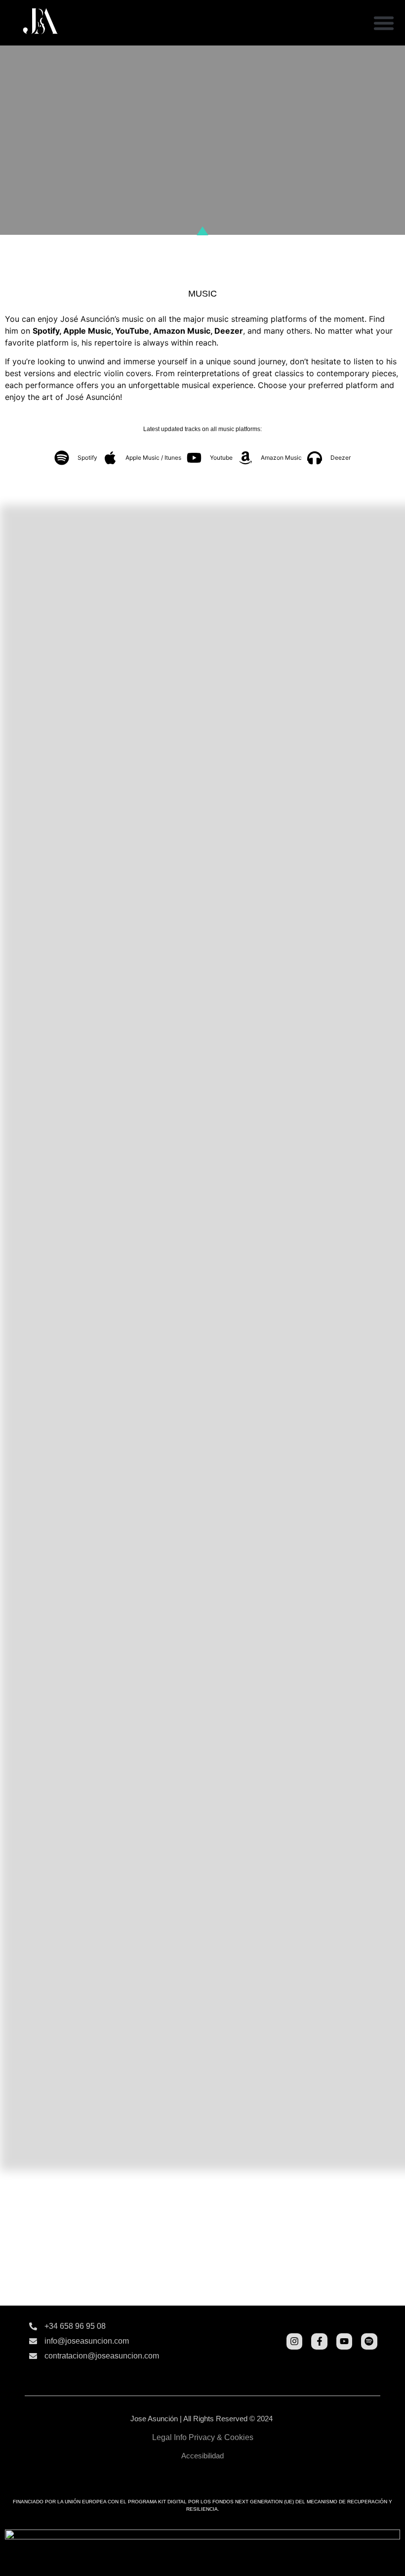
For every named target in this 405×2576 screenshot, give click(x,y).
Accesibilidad (202, 2456)
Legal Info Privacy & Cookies (203, 2437)
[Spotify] (369, 2341)
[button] (384, 23)
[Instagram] (294, 2341)
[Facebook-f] (319, 2341)
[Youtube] (344, 2341)
